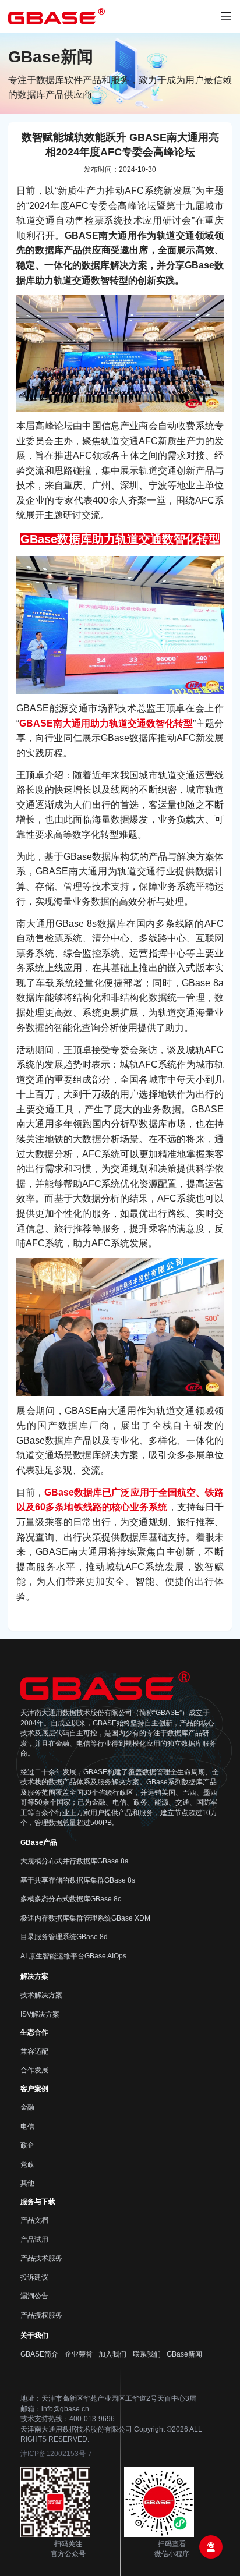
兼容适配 (34, 2051)
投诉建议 (34, 2277)
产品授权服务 (41, 2315)
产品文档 (34, 2220)
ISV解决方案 (40, 2014)
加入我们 (112, 2354)
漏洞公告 (34, 2296)
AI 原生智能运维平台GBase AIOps (73, 1956)
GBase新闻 (184, 2354)
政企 (27, 2145)
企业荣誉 (79, 2354)
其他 (27, 2183)
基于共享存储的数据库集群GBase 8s (78, 1880)
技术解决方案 (41, 1995)
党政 (27, 2164)
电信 (27, 2127)
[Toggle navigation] (226, 17)
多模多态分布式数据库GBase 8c (71, 1899)
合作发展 (34, 2070)
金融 (27, 2107)
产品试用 (34, 2240)
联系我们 (147, 2354)
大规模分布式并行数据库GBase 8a (75, 1861)
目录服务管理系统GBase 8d (64, 1937)
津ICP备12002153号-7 (56, 2454)
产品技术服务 (41, 2258)
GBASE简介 (39, 2354)
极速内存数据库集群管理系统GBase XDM (85, 1918)
